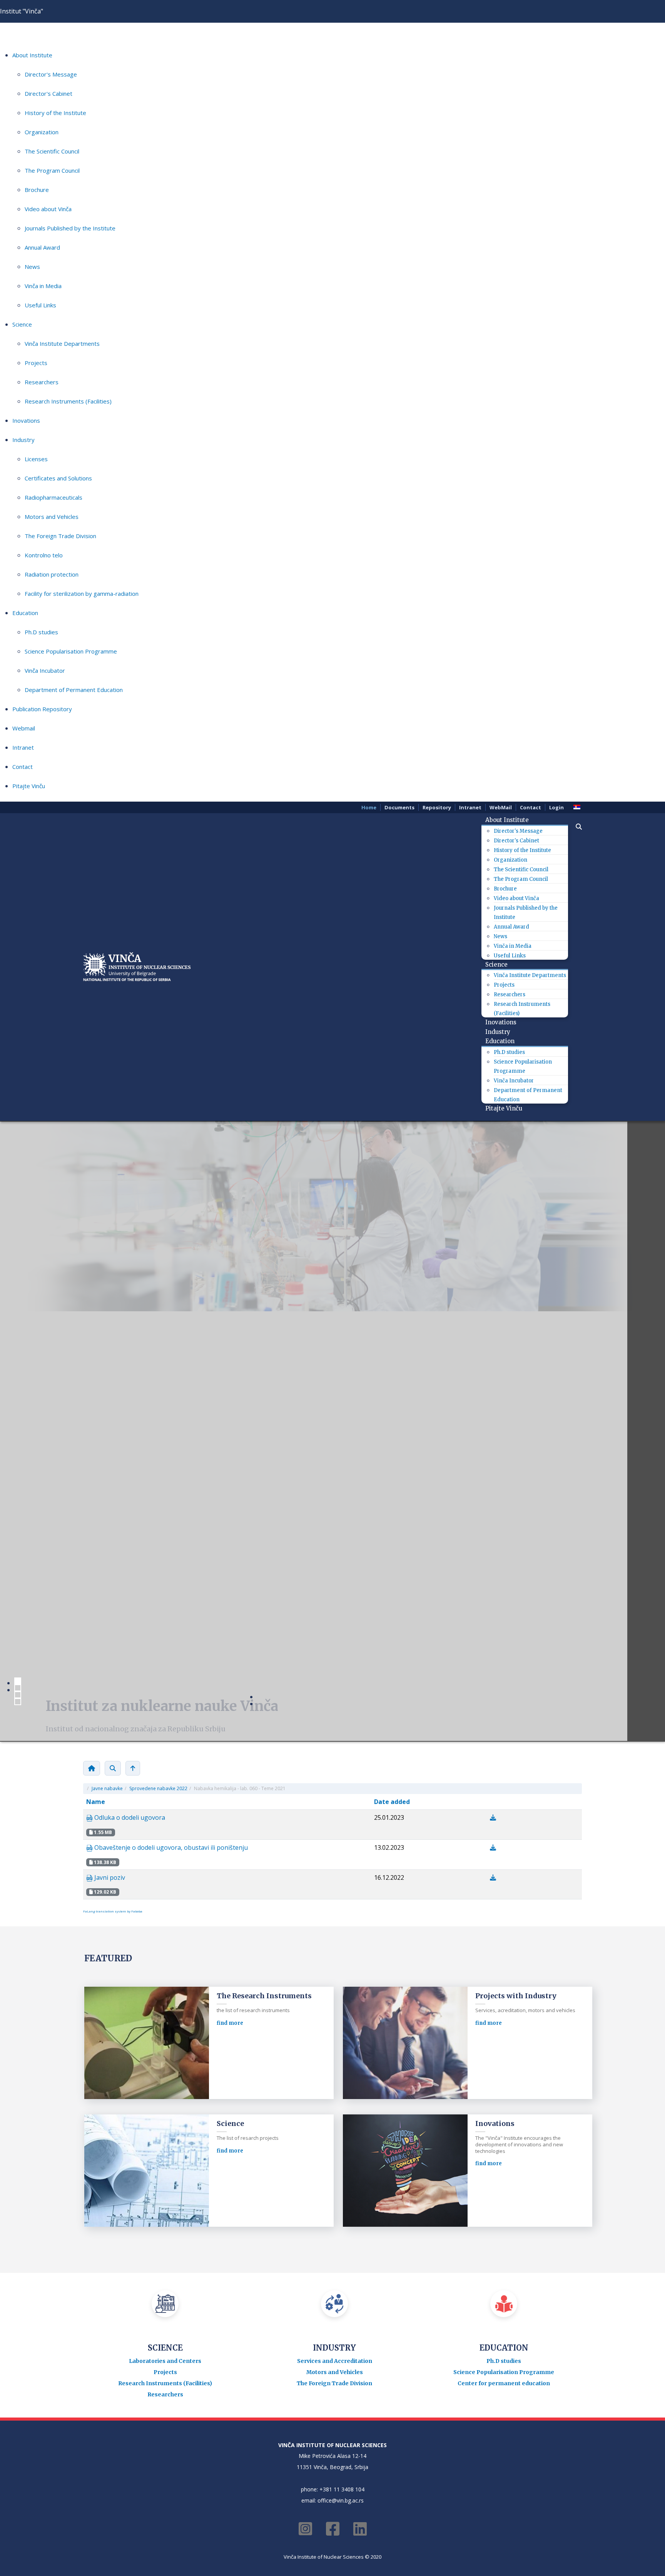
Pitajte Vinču (29, 786)
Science (22, 324)
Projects (36, 363)
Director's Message (51, 74)
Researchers (42, 382)
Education (25, 613)
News (32, 267)
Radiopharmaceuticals (53, 497)
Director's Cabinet (48, 93)
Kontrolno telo (44, 555)
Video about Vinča (48, 209)
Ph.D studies (41, 632)
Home (369, 807)
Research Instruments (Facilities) (68, 401)
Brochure (37, 190)
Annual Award (42, 247)
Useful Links (40, 305)
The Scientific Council (52, 151)
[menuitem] (510, 820)
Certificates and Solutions (58, 478)
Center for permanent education (504, 1953)
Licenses (36, 459)
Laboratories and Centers (165, 1931)
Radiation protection (52, 574)
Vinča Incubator (45, 670)
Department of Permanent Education (74, 690)
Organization (42, 132)
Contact (23, 767)
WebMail (501, 807)
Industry (23, 440)
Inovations (26, 420)
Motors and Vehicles (52, 517)
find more (230, 1720)
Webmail (24, 728)
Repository (437, 807)
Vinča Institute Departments (62, 343)
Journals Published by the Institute (70, 228)
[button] (575, 827)
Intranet (23, 747)
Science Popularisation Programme (71, 651)
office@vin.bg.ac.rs (341, 2070)
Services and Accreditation (335, 1931)
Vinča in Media (43, 286)
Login (556, 807)
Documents (399, 807)
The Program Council (52, 170)
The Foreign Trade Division (60, 536)
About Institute (32, 55)
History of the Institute (55, 113)
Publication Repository (42, 709)
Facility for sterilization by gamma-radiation (82, 594)
